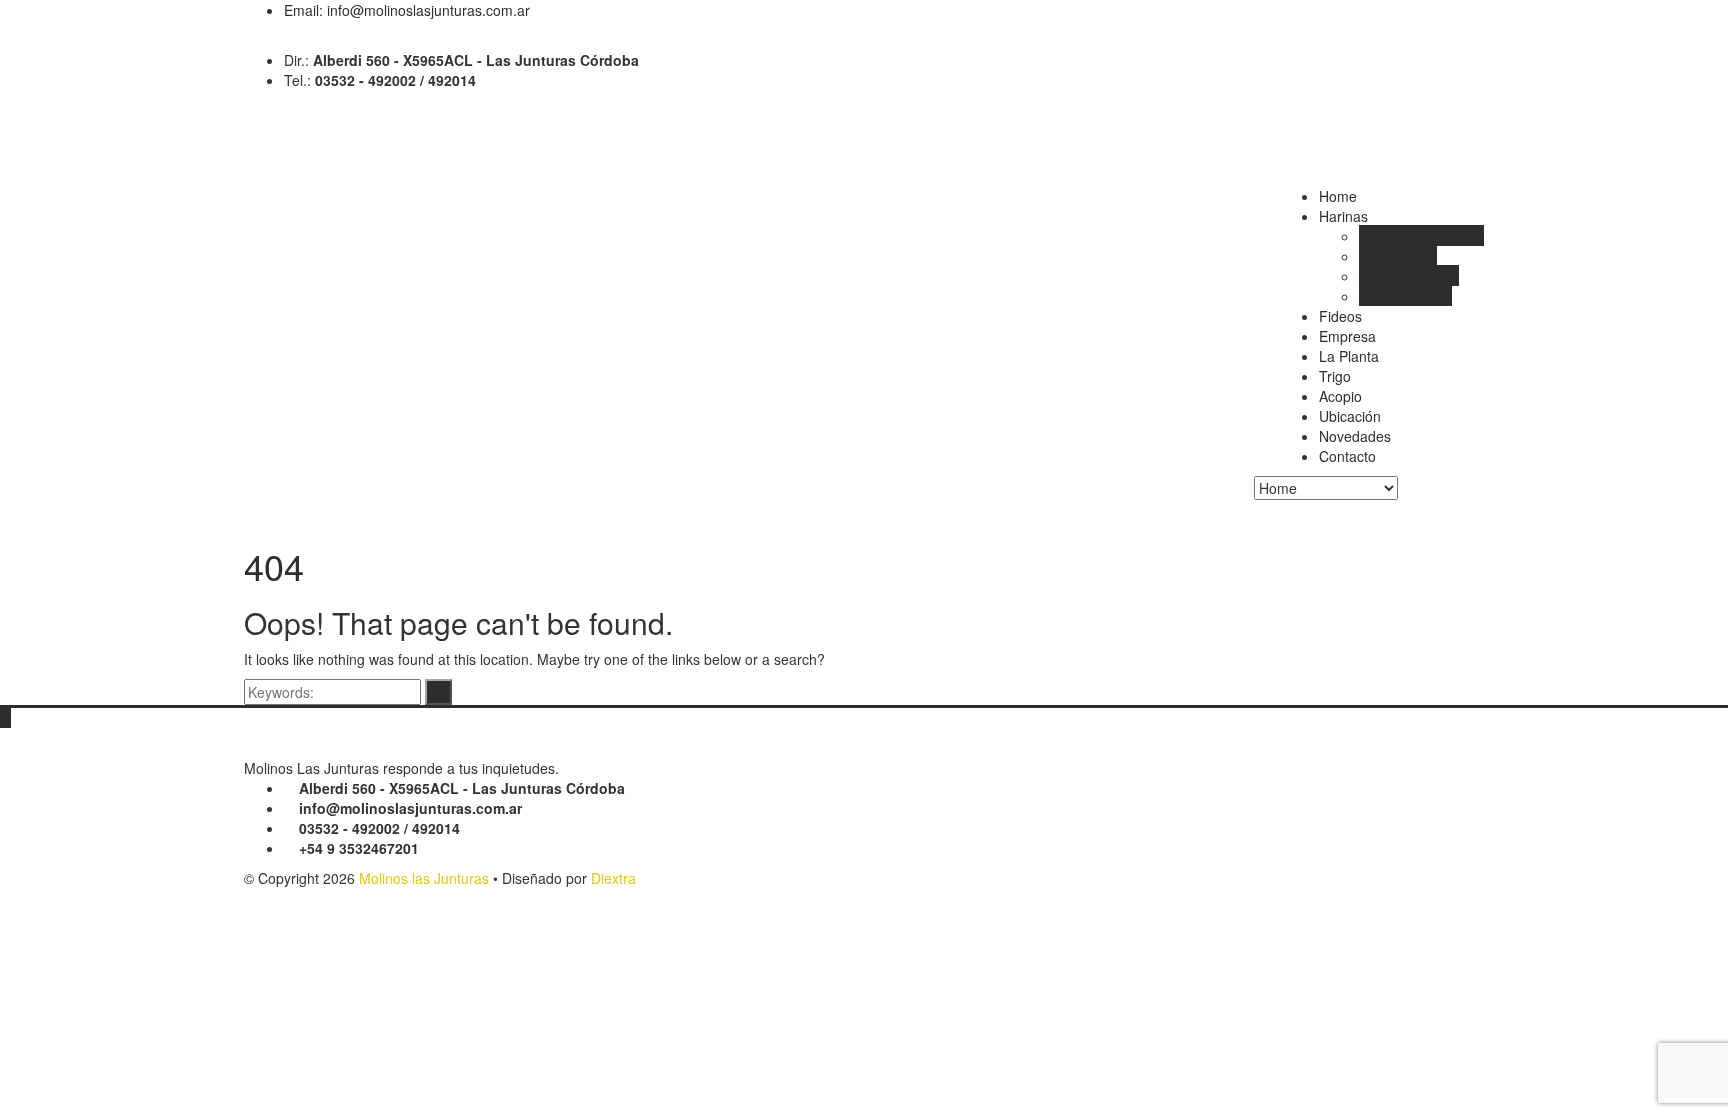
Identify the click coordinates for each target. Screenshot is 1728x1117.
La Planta (1349, 356)
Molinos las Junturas (424, 878)
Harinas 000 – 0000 (1421, 236)
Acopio (1340, 396)
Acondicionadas (1409, 276)
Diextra (613, 878)
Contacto (1347, 456)
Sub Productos (1405, 296)
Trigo (1335, 376)
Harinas (1343, 216)
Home (1338, 196)
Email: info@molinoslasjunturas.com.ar (407, 10)
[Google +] (264, 40)
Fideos (1340, 316)
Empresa (1347, 336)
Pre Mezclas (1398, 256)
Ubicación (1350, 416)
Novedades (1355, 436)
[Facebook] (249, 40)
